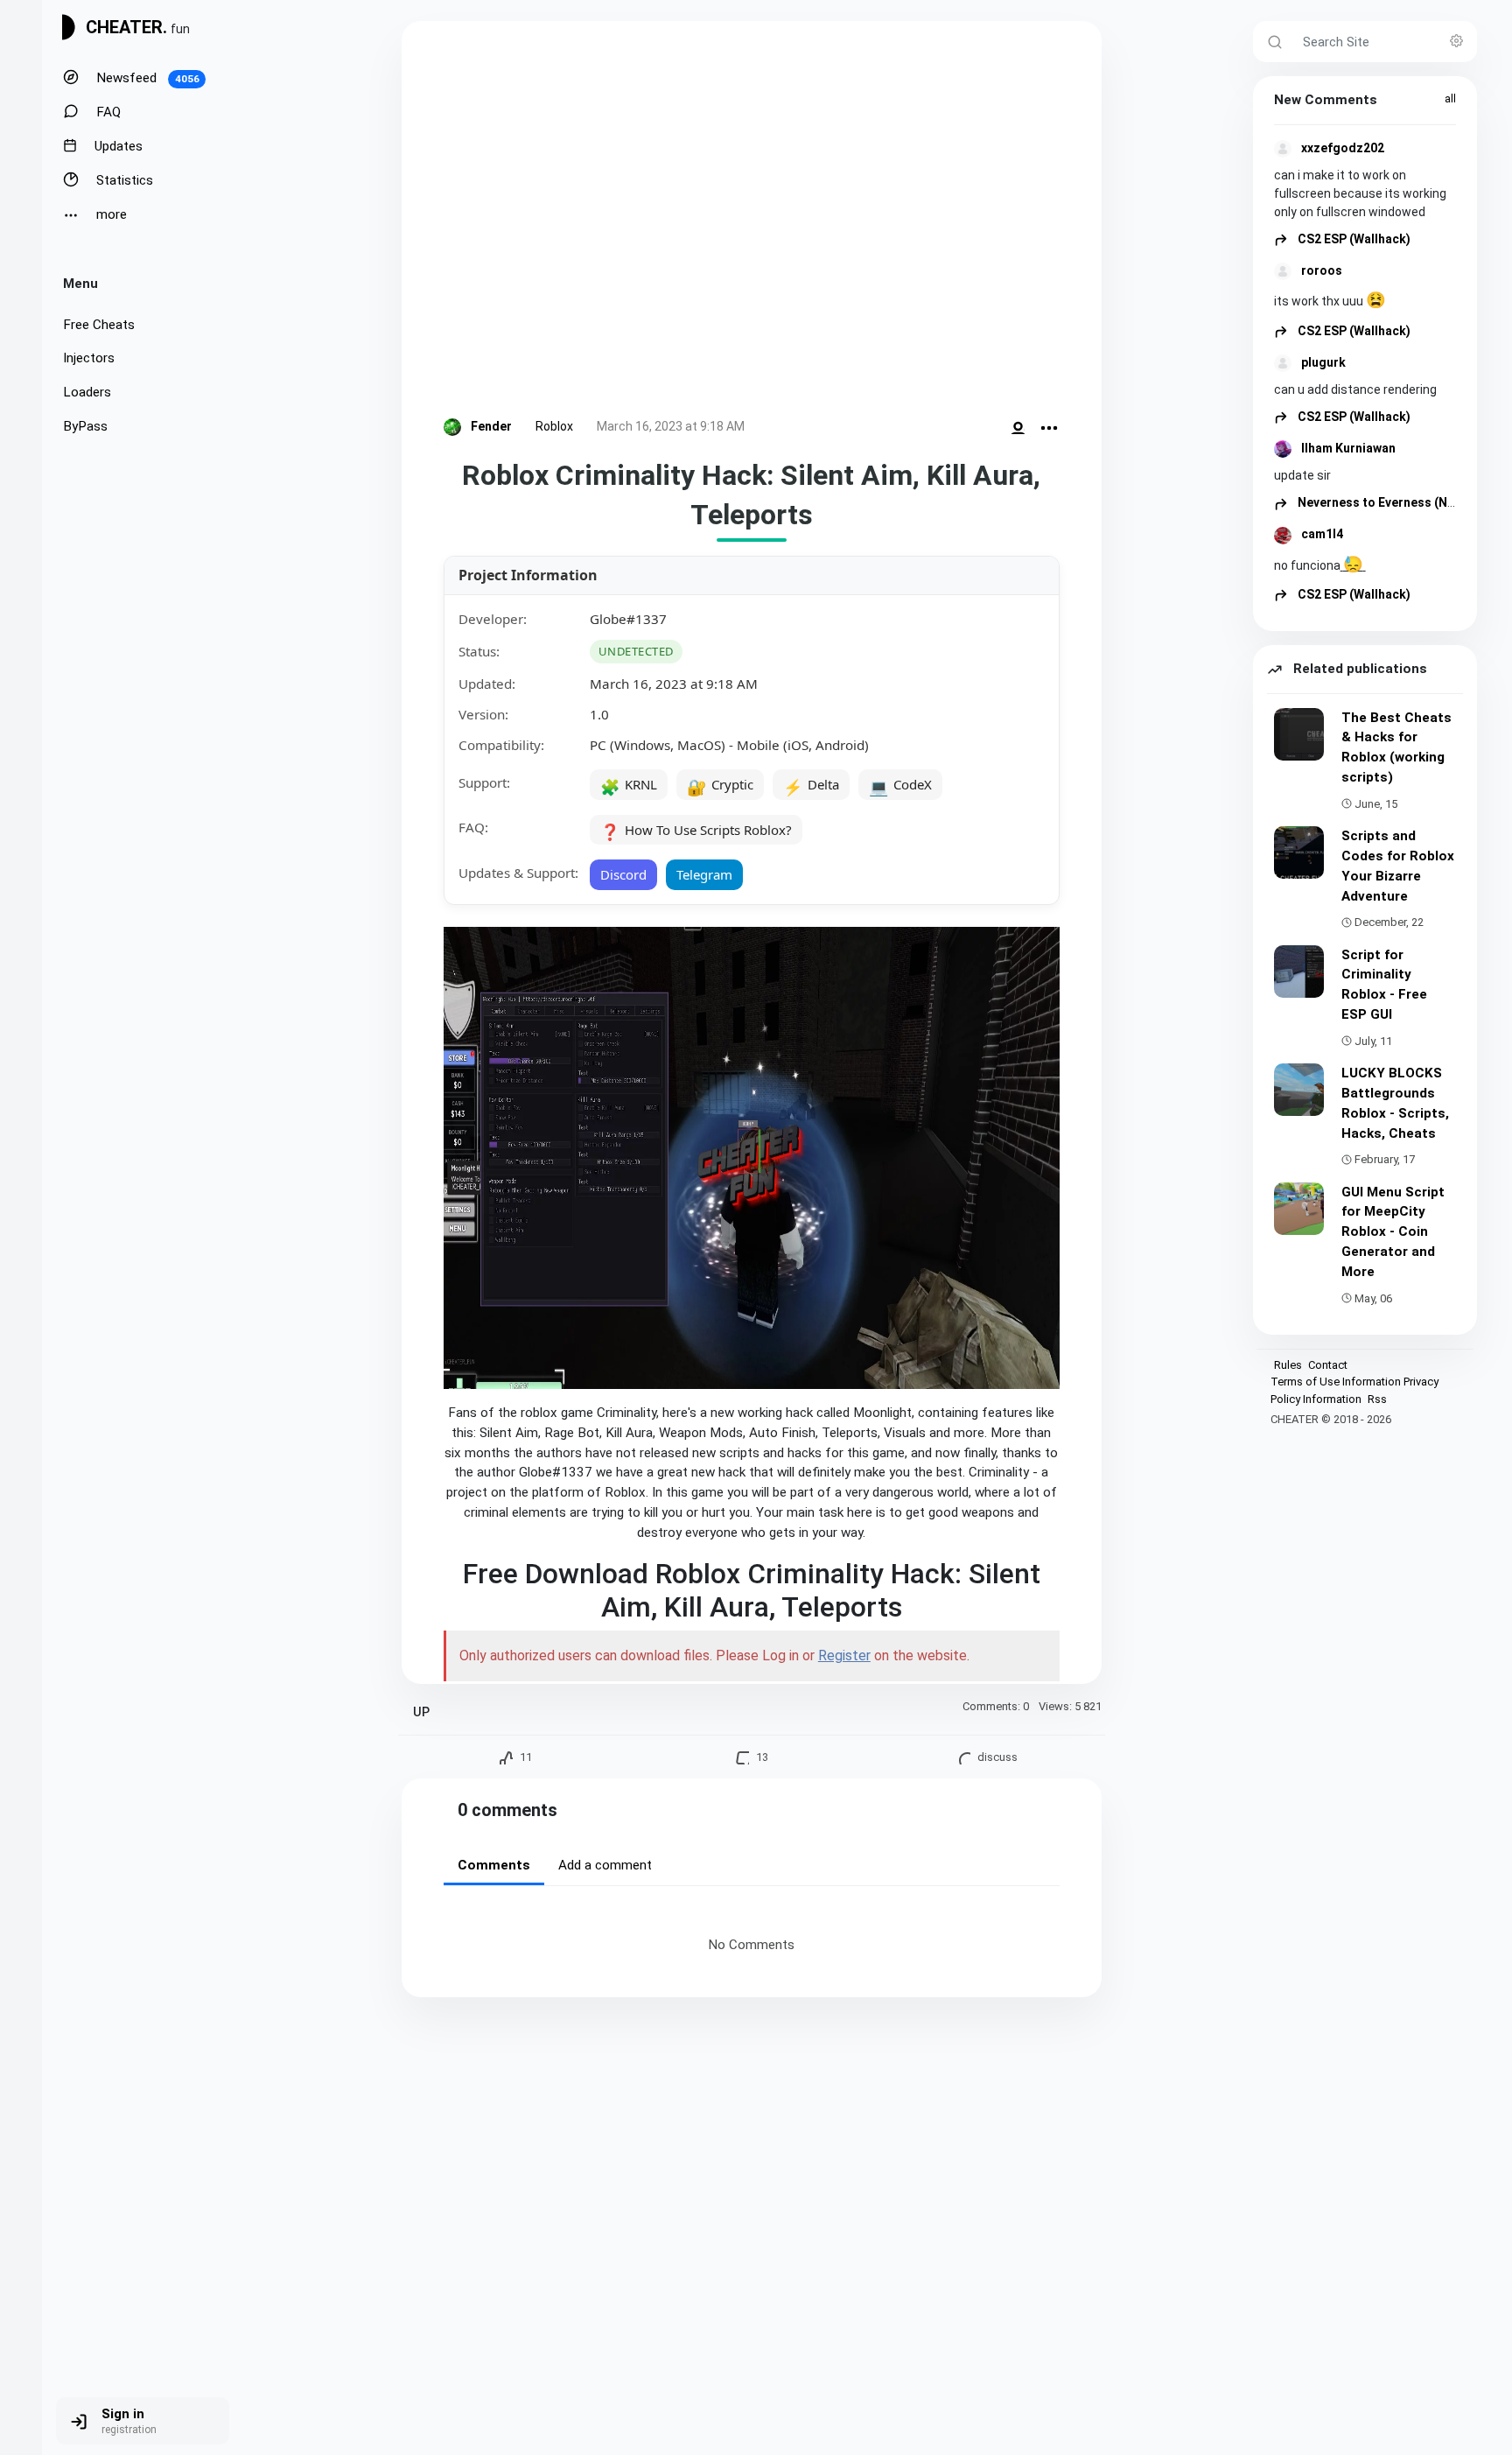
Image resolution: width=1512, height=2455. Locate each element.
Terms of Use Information (1336, 1382)
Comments (494, 1865)
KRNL (629, 786)
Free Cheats (99, 325)
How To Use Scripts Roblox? (696, 831)
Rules (1288, 1365)
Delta (811, 786)
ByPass (85, 426)
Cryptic (720, 786)
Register (844, 1655)
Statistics (123, 180)
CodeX (900, 786)
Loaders (87, 392)
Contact (1328, 1365)
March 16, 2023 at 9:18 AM (671, 426)
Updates (117, 146)
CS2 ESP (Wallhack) (1353, 239)
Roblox (554, 426)
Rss (1377, 1399)
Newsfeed (146, 78)
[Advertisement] (752, 223)
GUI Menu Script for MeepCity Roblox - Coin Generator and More (1393, 1232)
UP (421, 1712)
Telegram (704, 874)
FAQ (107, 112)
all (1450, 98)
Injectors (89, 358)
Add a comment (605, 1865)
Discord (623, 874)
